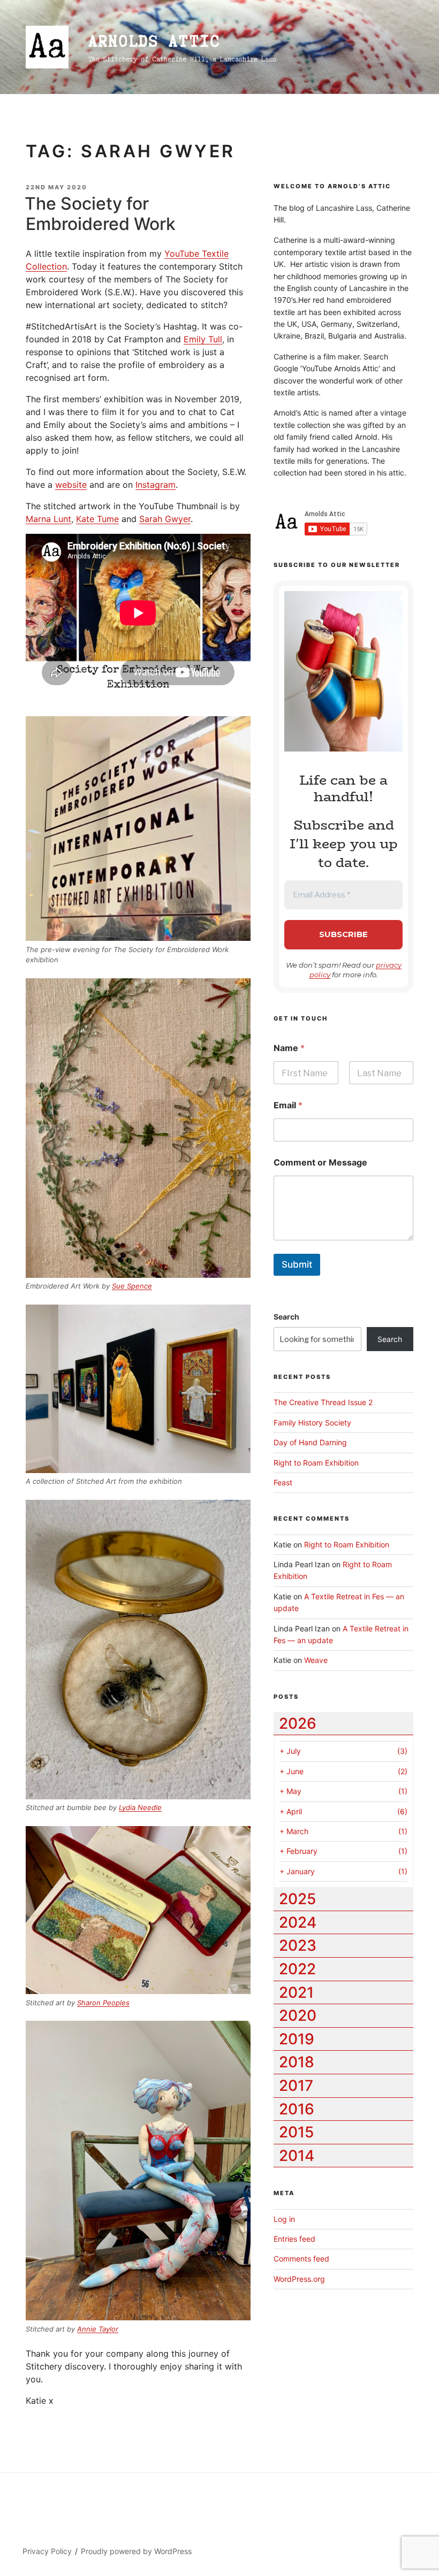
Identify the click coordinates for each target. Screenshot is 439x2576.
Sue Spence (132, 1286)
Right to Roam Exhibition (316, 1463)
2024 (298, 1922)
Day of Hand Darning (310, 1442)
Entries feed (294, 2239)
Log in (284, 2219)
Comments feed (301, 2259)
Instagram (156, 485)
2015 (296, 2132)
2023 (298, 1945)
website (71, 485)
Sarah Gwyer (165, 519)
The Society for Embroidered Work (100, 214)
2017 (296, 2086)
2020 (298, 2015)
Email (288, 1105)
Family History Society (312, 1423)
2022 (297, 1969)
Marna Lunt (48, 519)
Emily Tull (203, 339)
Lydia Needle (140, 1807)
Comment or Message (320, 1163)
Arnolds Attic (154, 41)
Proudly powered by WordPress (136, 2551)
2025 (297, 1899)
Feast (283, 1482)
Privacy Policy (47, 2551)
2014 (297, 2156)
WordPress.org (299, 2279)
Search (286, 1317)
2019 (297, 2039)
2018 (297, 2062)
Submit (297, 1264)
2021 (296, 1992)
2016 (297, 2109)
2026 (298, 1723)
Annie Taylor (98, 2329)
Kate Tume (97, 519)
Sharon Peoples (103, 2003)
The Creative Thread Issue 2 (323, 1402)
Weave (316, 1660)
